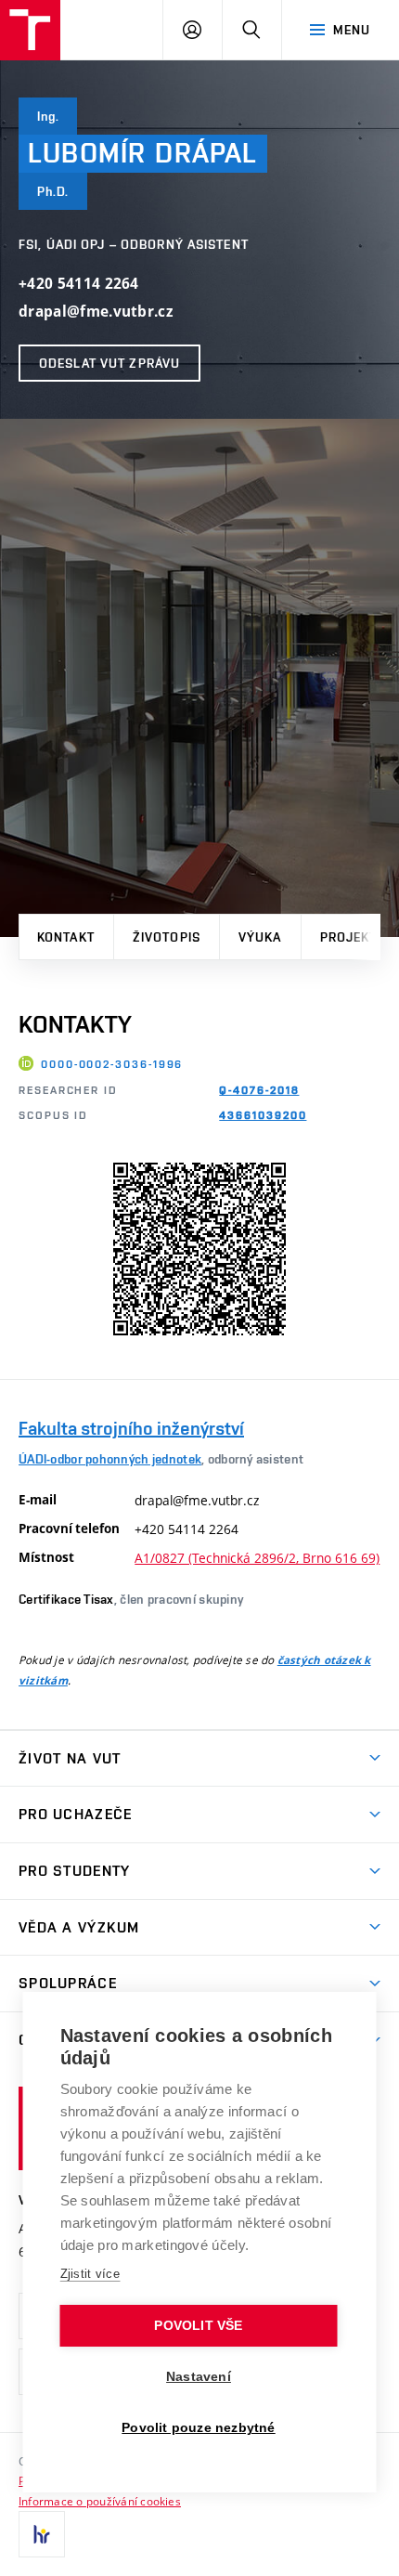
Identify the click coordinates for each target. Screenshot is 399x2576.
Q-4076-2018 (259, 1090)
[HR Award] (42, 2534)
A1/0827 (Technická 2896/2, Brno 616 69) (257, 1558)
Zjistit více (90, 2274)
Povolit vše (198, 2326)
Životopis (167, 937)
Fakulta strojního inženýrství (131, 1428)
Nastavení (199, 2377)
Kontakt (66, 937)
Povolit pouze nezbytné (198, 2428)
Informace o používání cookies (100, 2501)
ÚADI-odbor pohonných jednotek (110, 1459)
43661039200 (263, 1115)
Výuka (260, 937)
